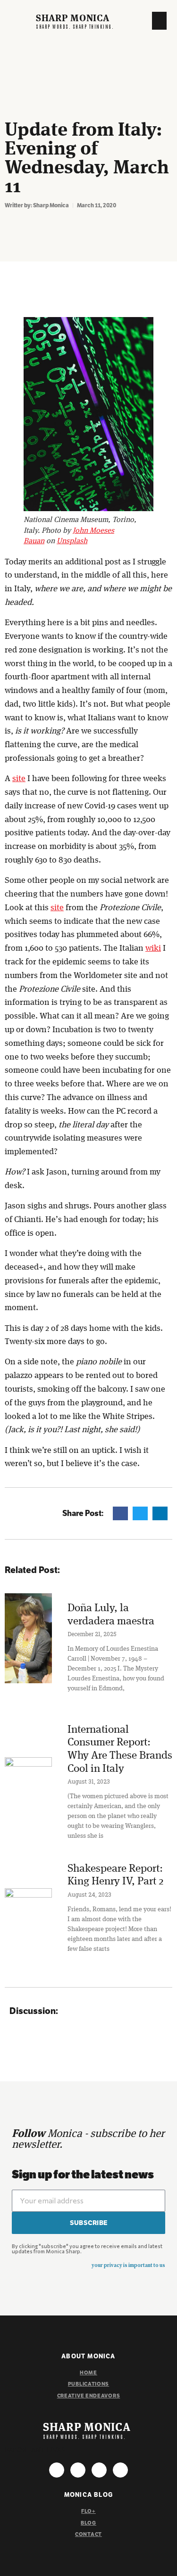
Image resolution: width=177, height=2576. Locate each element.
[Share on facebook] (120, 1513)
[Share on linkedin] (160, 1513)
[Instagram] (57, 2470)
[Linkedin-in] (120, 2470)
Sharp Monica (72, 19)
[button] (160, 21)
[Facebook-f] (78, 2470)
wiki (153, 948)
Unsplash (72, 541)
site (19, 779)
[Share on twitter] (140, 1513)
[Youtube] (99, 2470)
